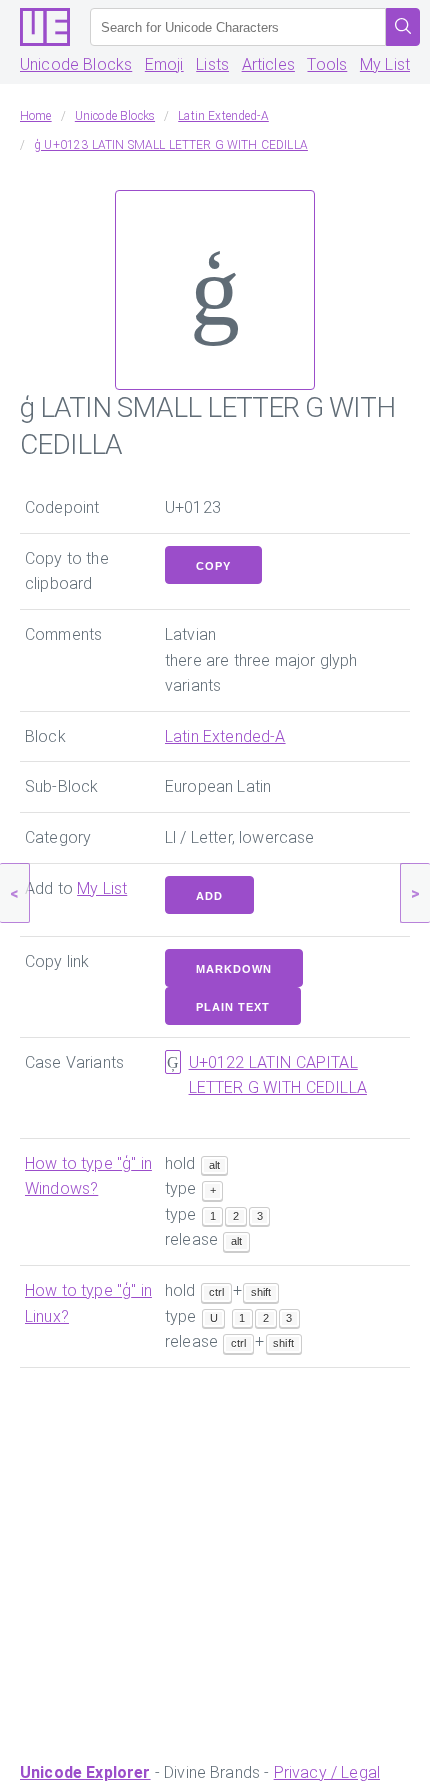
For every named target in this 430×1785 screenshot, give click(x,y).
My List (385, 64)
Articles (268, 64)
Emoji (164, 64)
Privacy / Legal (327, 1772)
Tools (327, 64)
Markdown (234, 969)
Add (209, 896)
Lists (212, 64)
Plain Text (233, 1007)
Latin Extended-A (225, 736)
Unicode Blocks (76, 64)
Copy (213, 566)
